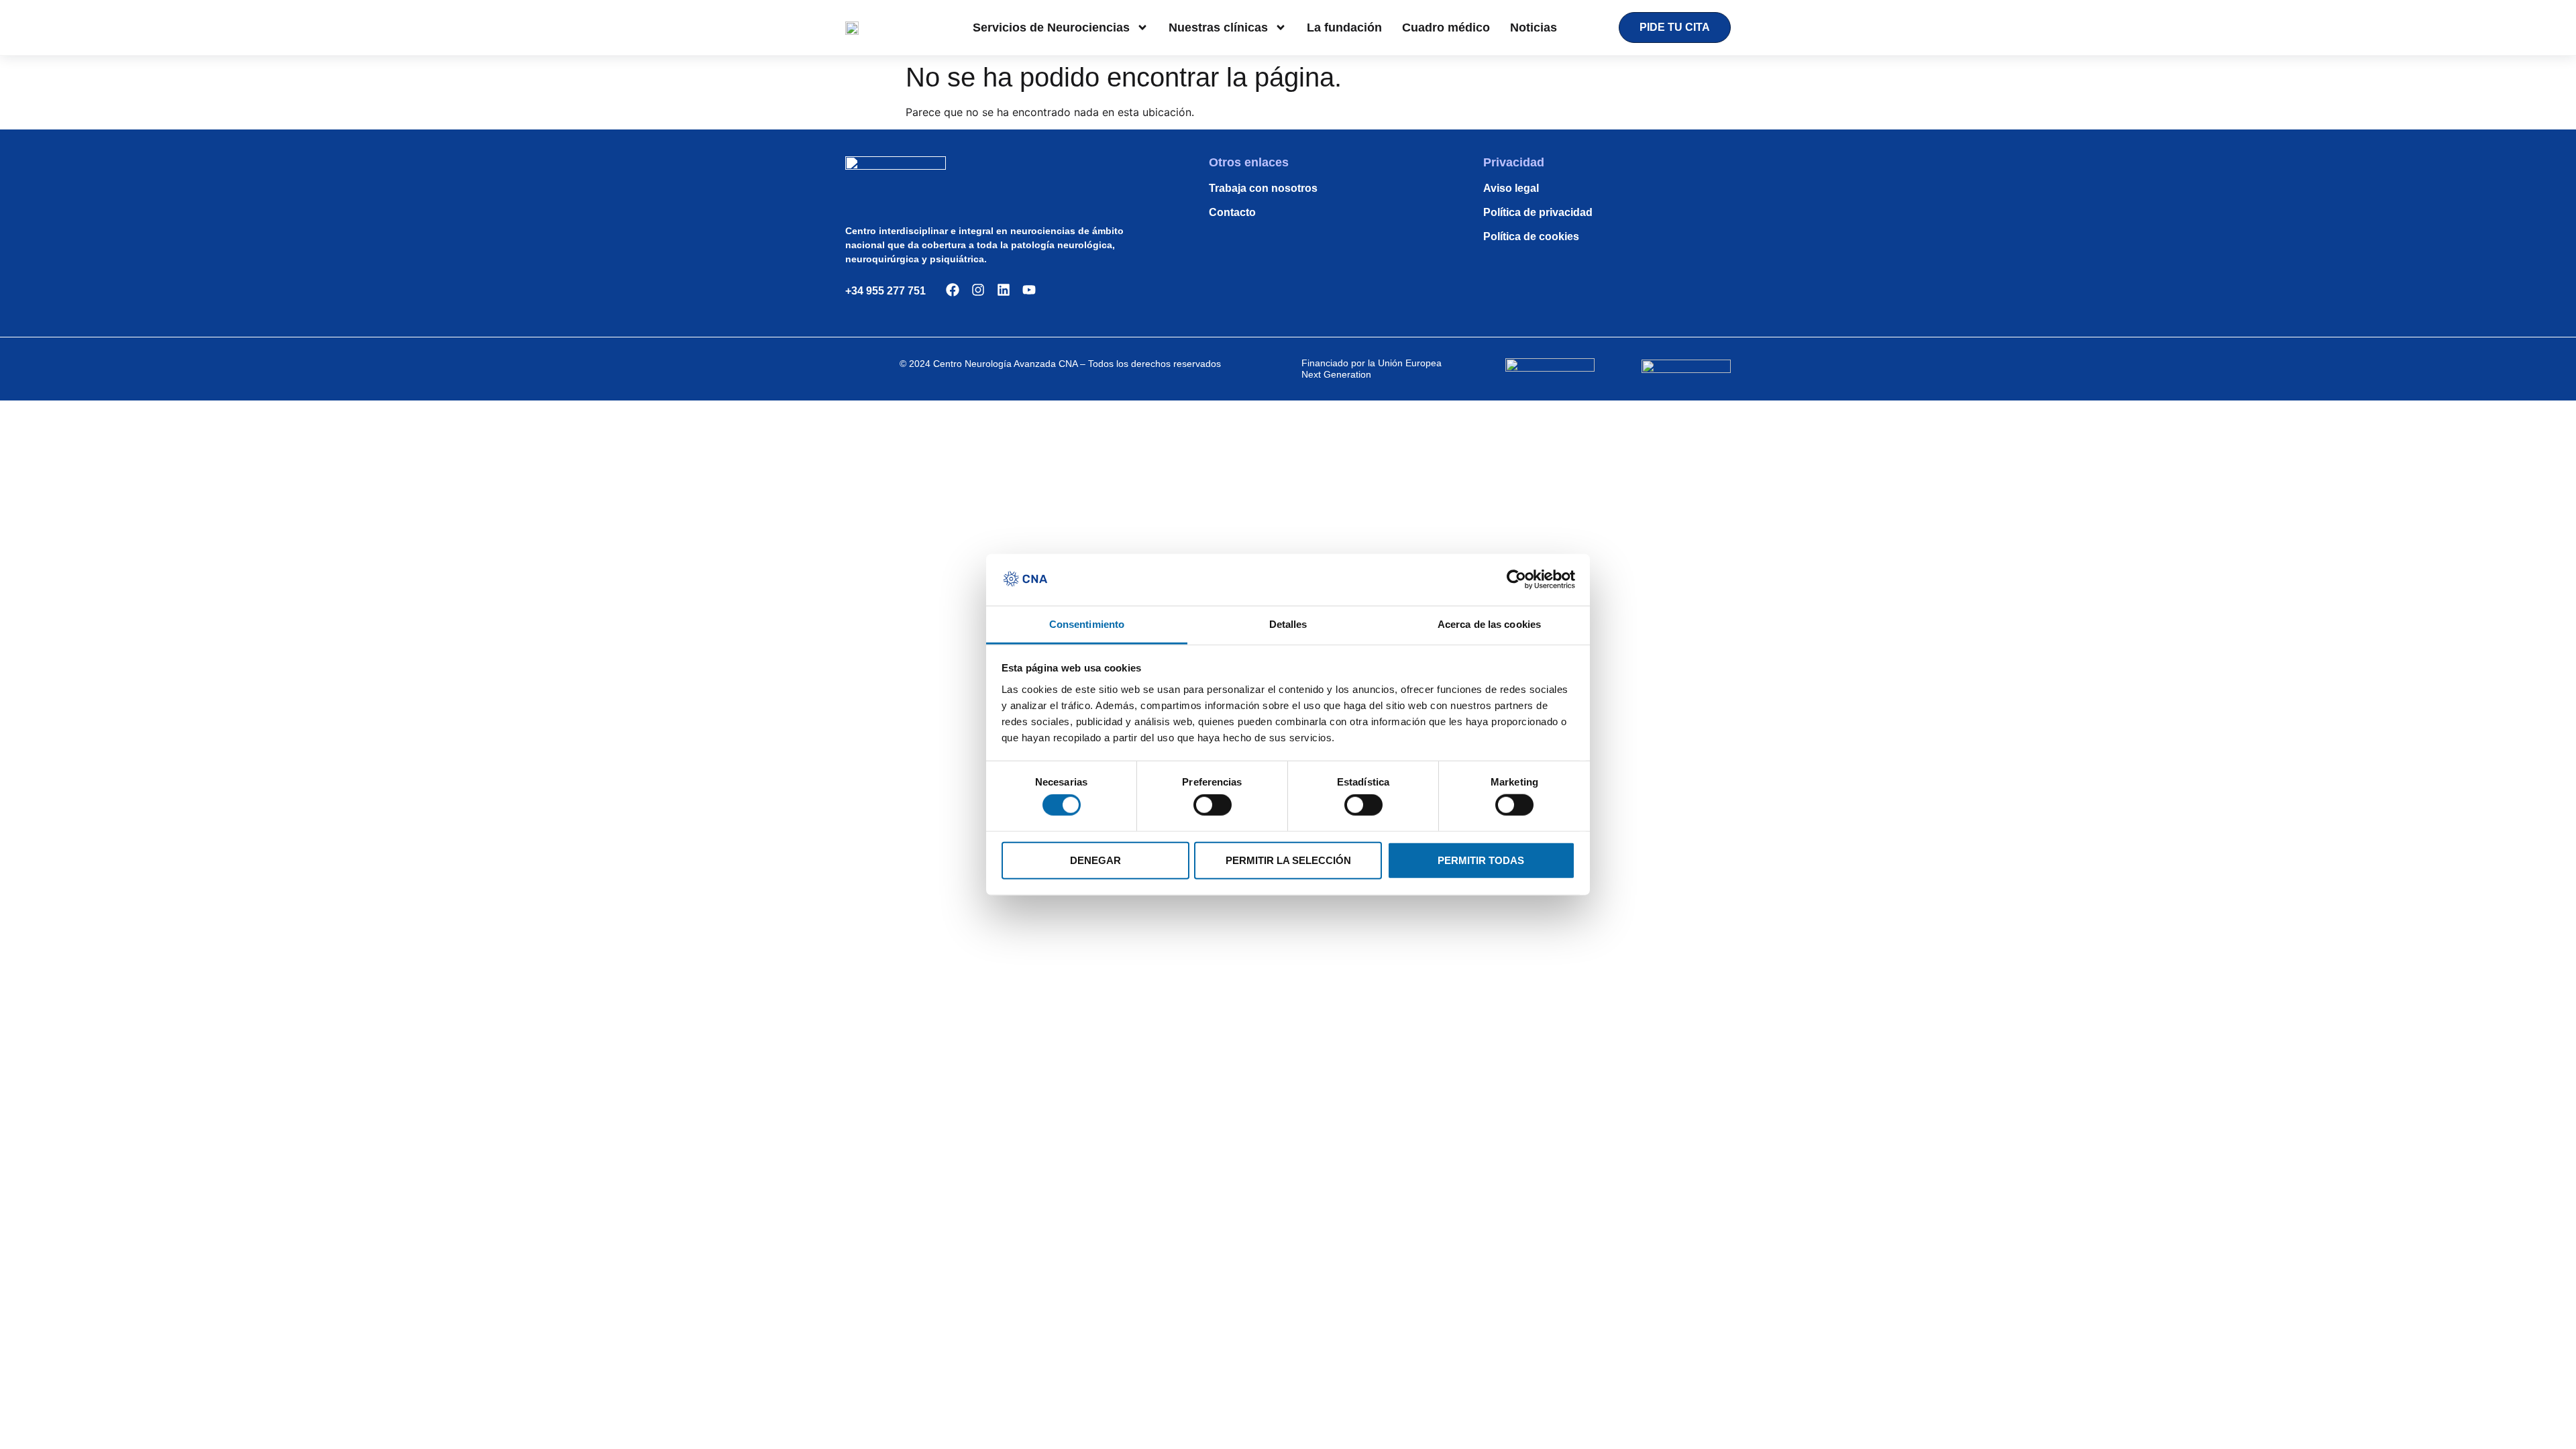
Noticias (1534, 28)
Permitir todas (1481, 860)
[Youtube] (1029, 290)
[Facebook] (953, 290)
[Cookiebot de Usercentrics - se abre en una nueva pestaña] (1516, 580)
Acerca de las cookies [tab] (1489, 624)
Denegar (1095, 860)
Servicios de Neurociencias (1051, 28)
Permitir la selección (1288, 860)
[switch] (1213, 805)
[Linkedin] (1004, 290)
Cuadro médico (1446, 28)
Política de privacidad (1538, 212)
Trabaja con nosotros (1263, 188)
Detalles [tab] (1288, 624)
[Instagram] (978, 290)
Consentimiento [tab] (1087, 624)
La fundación (1344, 28)
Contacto (1232, 212)
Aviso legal (1511, 188)
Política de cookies (1531, 236)
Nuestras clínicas (1218, 28)
